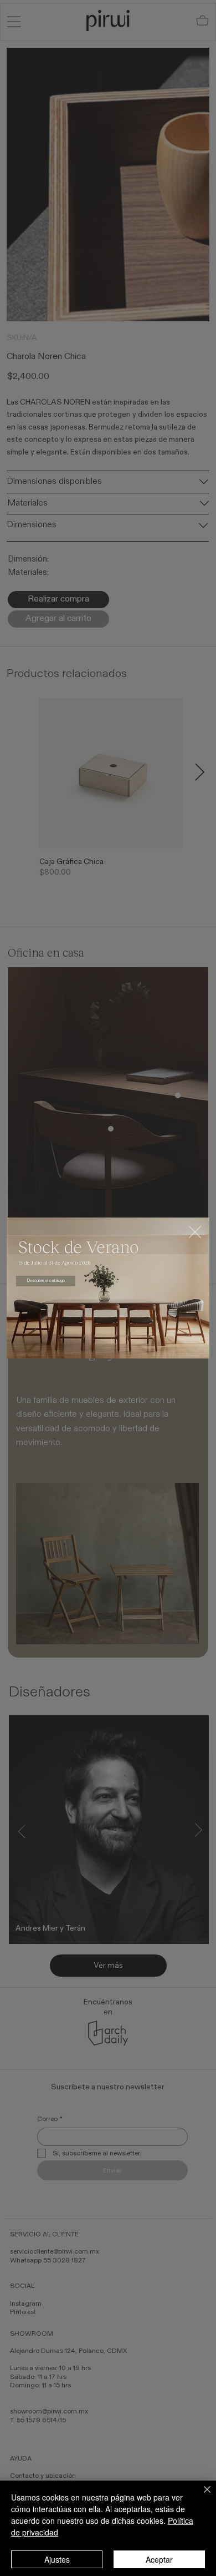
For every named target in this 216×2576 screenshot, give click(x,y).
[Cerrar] (200, 2496)
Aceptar (159, 2559)
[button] (195, 1233)
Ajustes (57, 2559)
